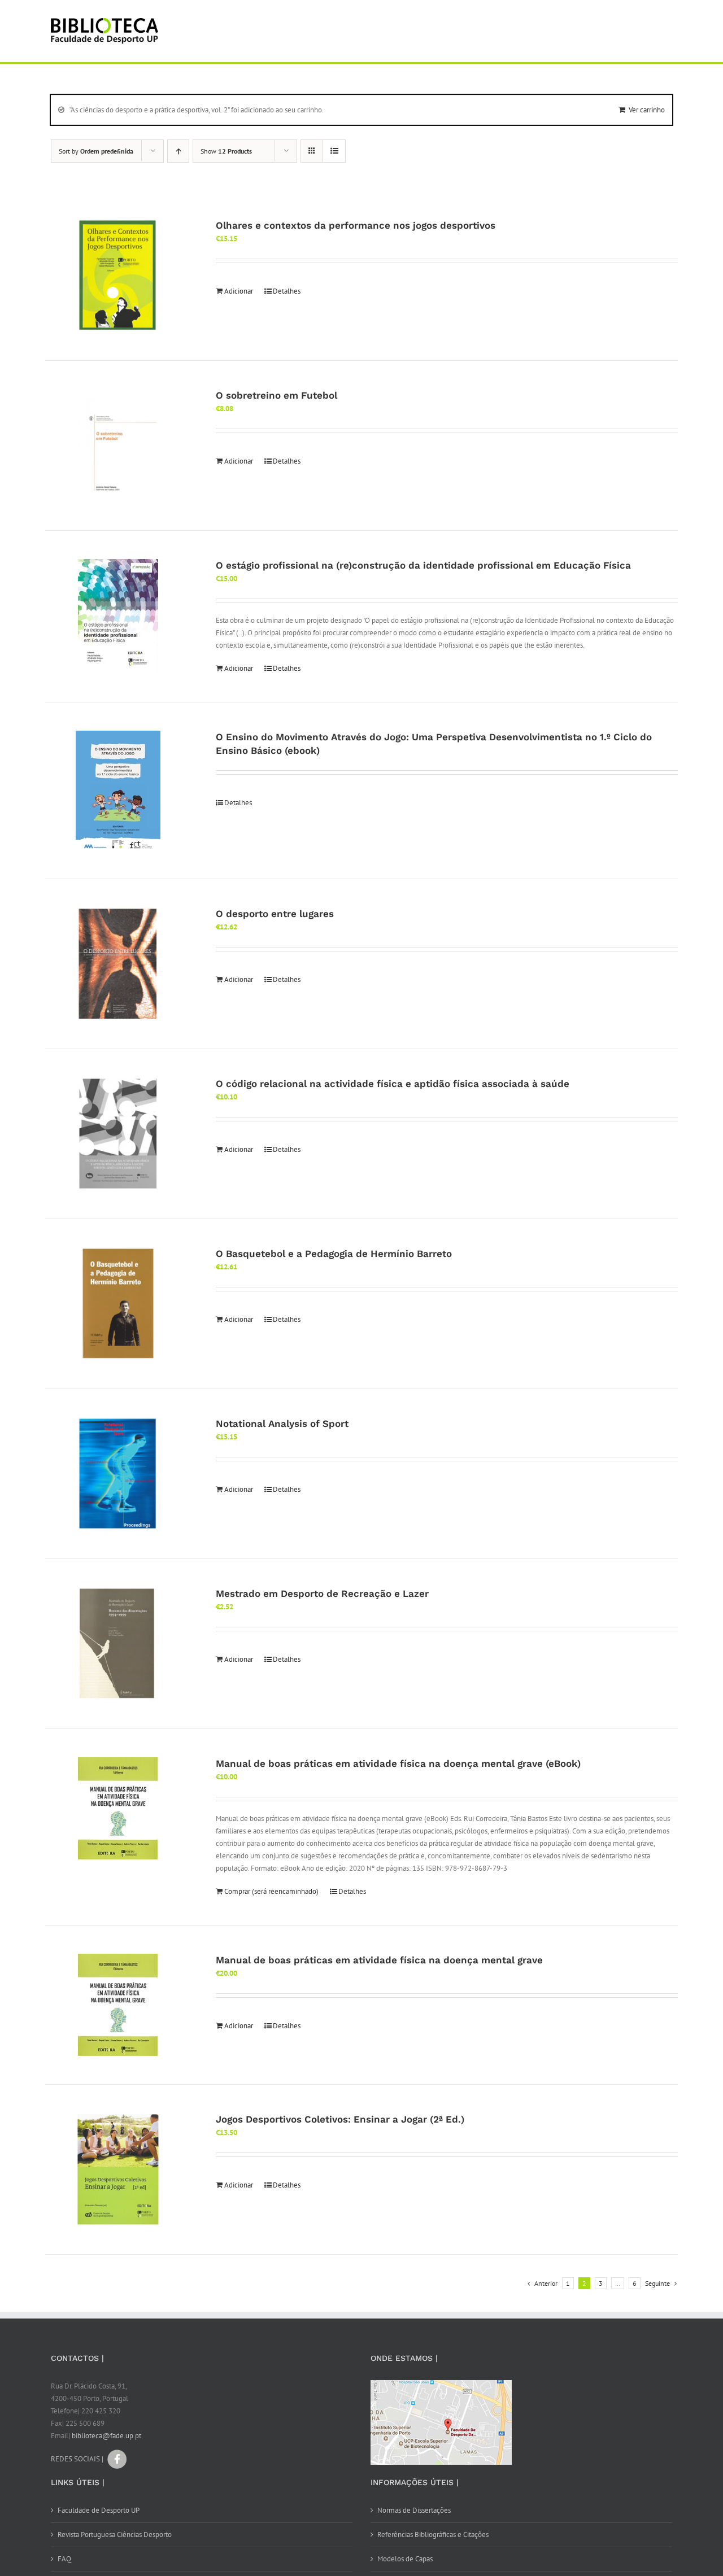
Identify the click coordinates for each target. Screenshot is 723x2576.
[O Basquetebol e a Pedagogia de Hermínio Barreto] (118, 1304)
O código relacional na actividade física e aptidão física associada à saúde (393, 1084)
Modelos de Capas (405, 2559)
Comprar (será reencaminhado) (271, 1891)
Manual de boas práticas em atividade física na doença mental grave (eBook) (398, 1763)
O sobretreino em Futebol (276, 395)
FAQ (64, 2559)
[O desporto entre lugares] (118, 964)
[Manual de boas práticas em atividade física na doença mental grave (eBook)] (118, 1808)
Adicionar (239, 291)
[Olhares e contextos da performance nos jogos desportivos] (118, 276)
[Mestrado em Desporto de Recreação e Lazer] (118, 1644)
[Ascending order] (178, 151)
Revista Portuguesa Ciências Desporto (115, 2534)
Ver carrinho (647, 110)
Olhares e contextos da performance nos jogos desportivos (356, 225)
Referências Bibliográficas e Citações (433, 2534)
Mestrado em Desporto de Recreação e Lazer (322, 1593)
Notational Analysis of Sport (282, 1424)
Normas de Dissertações (414, 2510)
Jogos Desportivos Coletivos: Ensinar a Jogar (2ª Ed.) (340, 2119)
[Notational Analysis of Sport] (118, 1474)
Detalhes (287, 291)
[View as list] (334, 151)
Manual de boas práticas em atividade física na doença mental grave (379, 1960)
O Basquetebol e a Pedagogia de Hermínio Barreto (334, 1254)
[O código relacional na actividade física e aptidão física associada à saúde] (118, 1134)
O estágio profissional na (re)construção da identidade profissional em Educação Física (423, 565)
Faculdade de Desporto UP (99, 2510)
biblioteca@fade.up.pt (106, 2436)
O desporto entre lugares (275, 914)
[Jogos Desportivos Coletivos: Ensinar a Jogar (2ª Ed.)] (118, 2169)
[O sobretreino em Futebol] (118, 446)
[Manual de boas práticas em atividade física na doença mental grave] (118, 2005)
